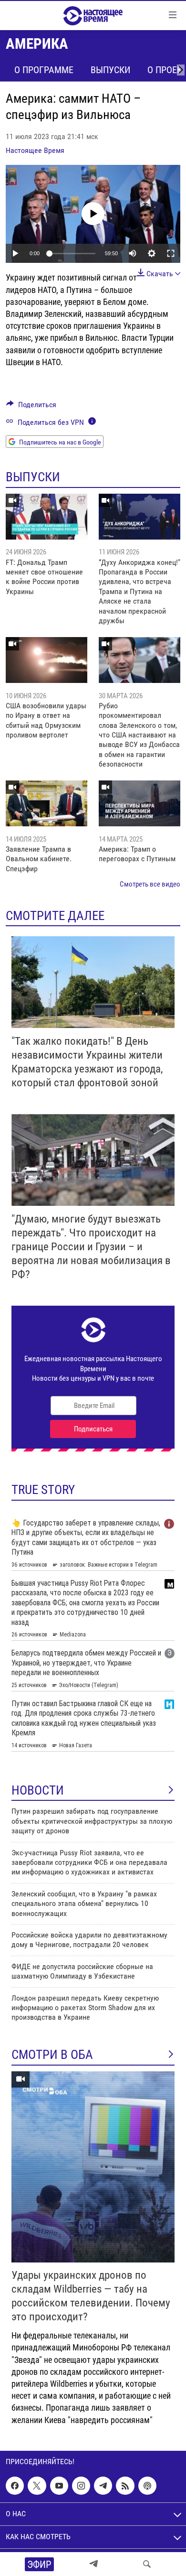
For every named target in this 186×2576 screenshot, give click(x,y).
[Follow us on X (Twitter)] (37, 2486)
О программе (44, 70)
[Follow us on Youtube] (59, 2486)
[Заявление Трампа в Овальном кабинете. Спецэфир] (46, 803)
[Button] (31, 407)
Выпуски (110, 70)
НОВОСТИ (38, 1790)
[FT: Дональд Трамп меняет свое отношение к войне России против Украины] (46, 517)
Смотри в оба (52, 2055)
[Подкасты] (147, 2486)
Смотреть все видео (150, 884)
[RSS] (125, 2486)
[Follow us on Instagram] (81, 2486)
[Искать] (147, 2564)
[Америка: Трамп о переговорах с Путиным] (139, 803)
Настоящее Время (35, 150)
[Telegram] (93, 2564)
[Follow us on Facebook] (15, 2486)
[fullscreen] (171, 253)
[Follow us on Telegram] (103, 2486)
